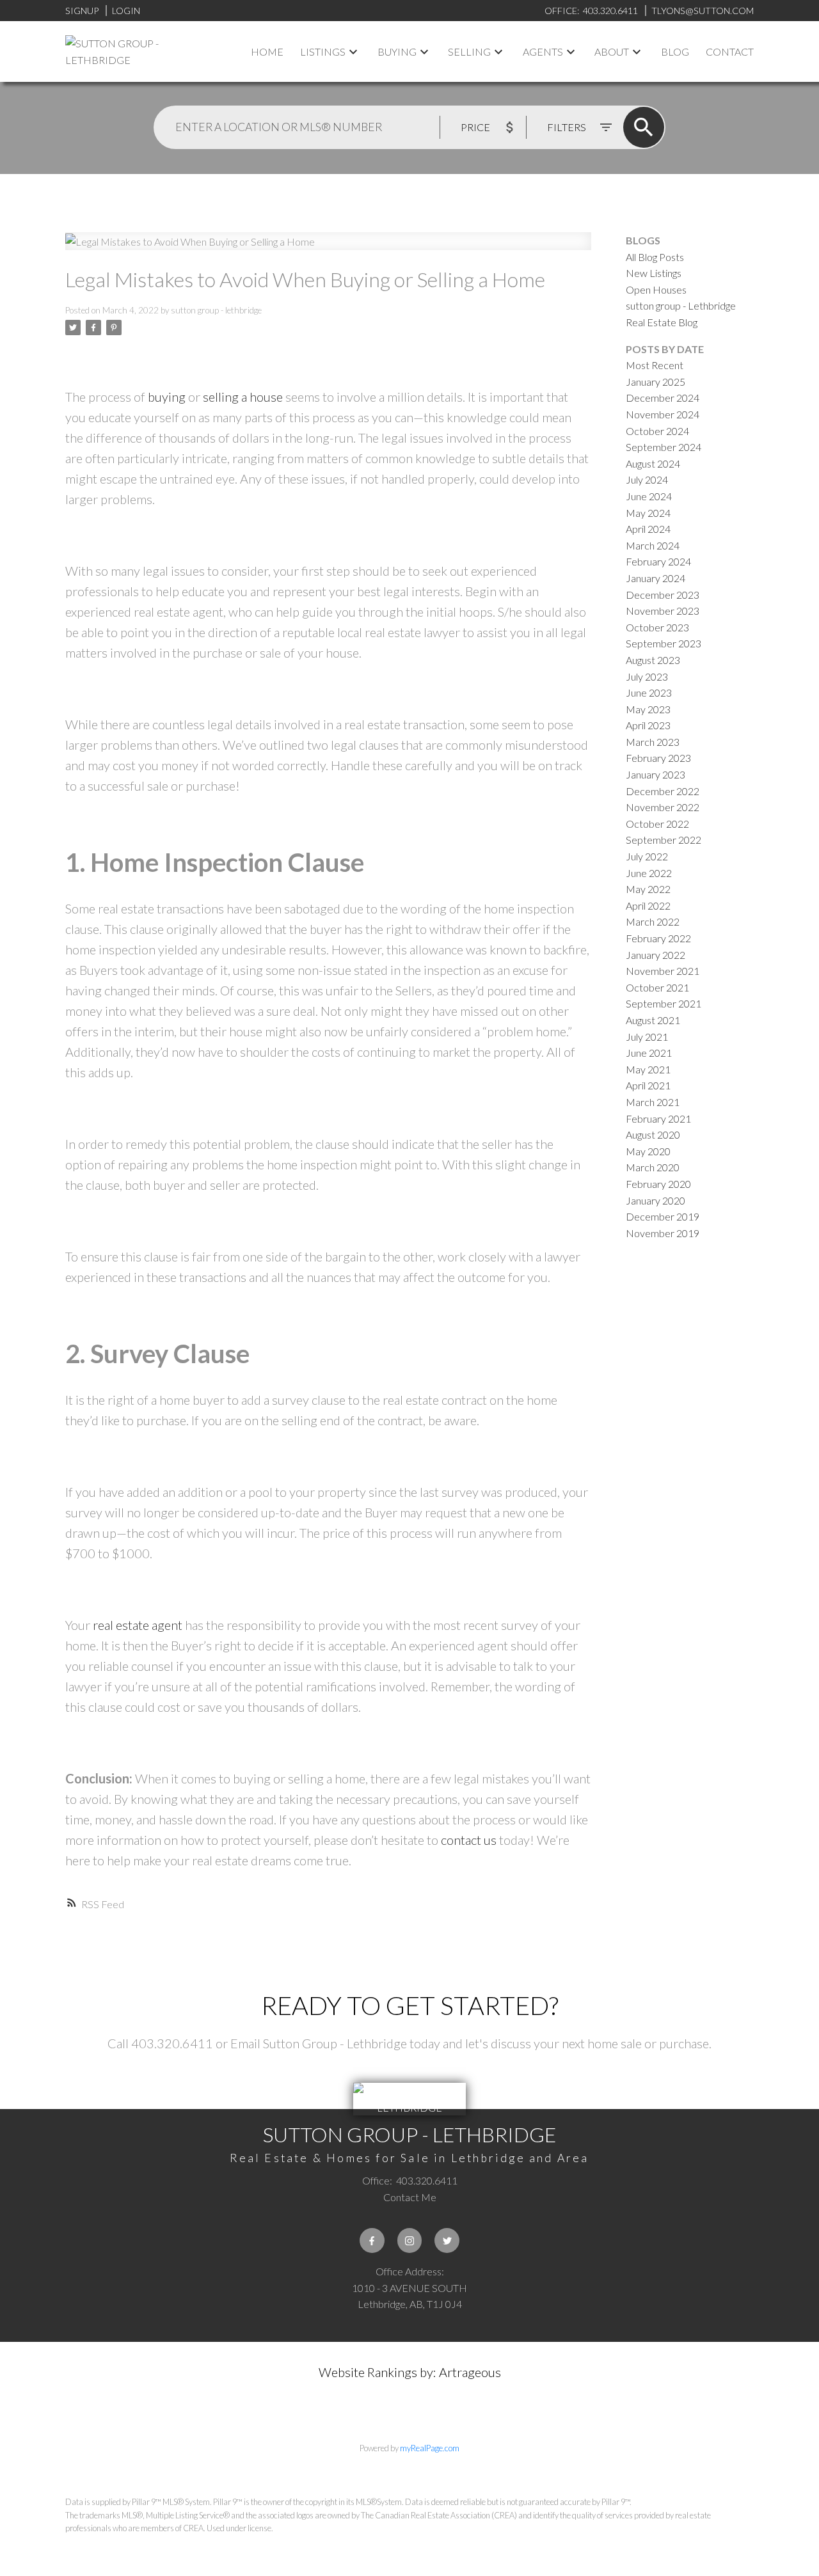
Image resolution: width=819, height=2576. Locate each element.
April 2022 (648, 905)
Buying (397, 51)
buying (167, 397)
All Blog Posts (655, 257)
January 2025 (656, 382)
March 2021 (653, 1102)
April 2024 (648, 529)
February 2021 (658, 1118)
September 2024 (664, 447)
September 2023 (664, 643)
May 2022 (648, 889)
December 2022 (663, 791)
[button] (372, 2240)
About (612, 51)
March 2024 (653, 545)
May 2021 (648, 1069)
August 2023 (653, 660)
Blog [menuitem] (675, 51)
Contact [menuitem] (730, 51)
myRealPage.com (430, 2448)
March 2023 (653, 742)
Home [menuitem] (267, 51)
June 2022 (649, 873)
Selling (469, 51)
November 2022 (663, 807)
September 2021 (664, 1003)
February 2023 (658, 758)
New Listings (654, 273)
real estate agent (138, 1625)
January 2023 (656, 774)
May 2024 (648, 513)
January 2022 (656, 955)
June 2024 (649, 496)
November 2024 (663, 414)
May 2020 (648, 1151)
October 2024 (657, 431)
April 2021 (648, 1085)
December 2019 (663, 1216)
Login (126, 11)
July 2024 (647, 479)
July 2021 (647, 1037)
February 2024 (658, 561)
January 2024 (656, 578)
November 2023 (663, 611)
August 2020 (653, 1134)
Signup (82, 11)
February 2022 (658, 938)
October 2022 (657, 824)
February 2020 (658, 1184)
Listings (323, 51)
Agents (543, 51)
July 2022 (647, 856)
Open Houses (656, 289)
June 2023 (649, 692)
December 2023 (663, 595)
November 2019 (663, 1233)
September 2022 (664, 840)
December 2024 (663, 398)
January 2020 (656, 1200)
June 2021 (649, 1053)
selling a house (243, 397)
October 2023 (657, 627)
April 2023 (648, 725)
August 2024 (653, 463)
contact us (469, 1840)
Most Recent (655, 365)
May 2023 (648, 709)
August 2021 (653, 1020)
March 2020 (653, 1167)
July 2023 (647, 676)
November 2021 (663, 971)
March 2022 (653, 921)
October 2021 (657, 987)
